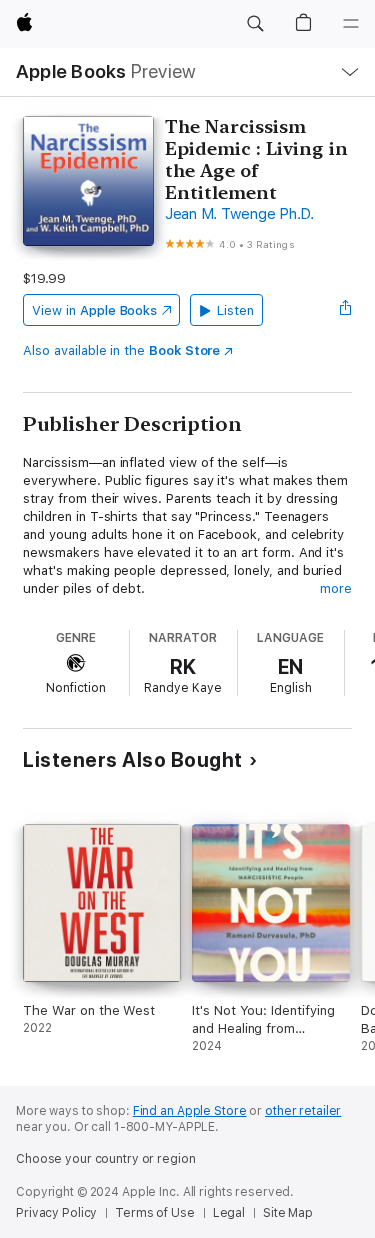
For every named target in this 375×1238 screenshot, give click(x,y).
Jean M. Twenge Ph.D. (239, 214)
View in (94, 310)
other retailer (303, 1111)
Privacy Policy (56, 1213)
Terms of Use (155, 1213)
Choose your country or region (106, 1159)
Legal (229, 1213)
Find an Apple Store (190, 1111)
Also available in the (121, 350)
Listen (235, 310)
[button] (255, 24)
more (336, 588)
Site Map (288, 1213)
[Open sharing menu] (346, 310)
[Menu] (351, 24)
